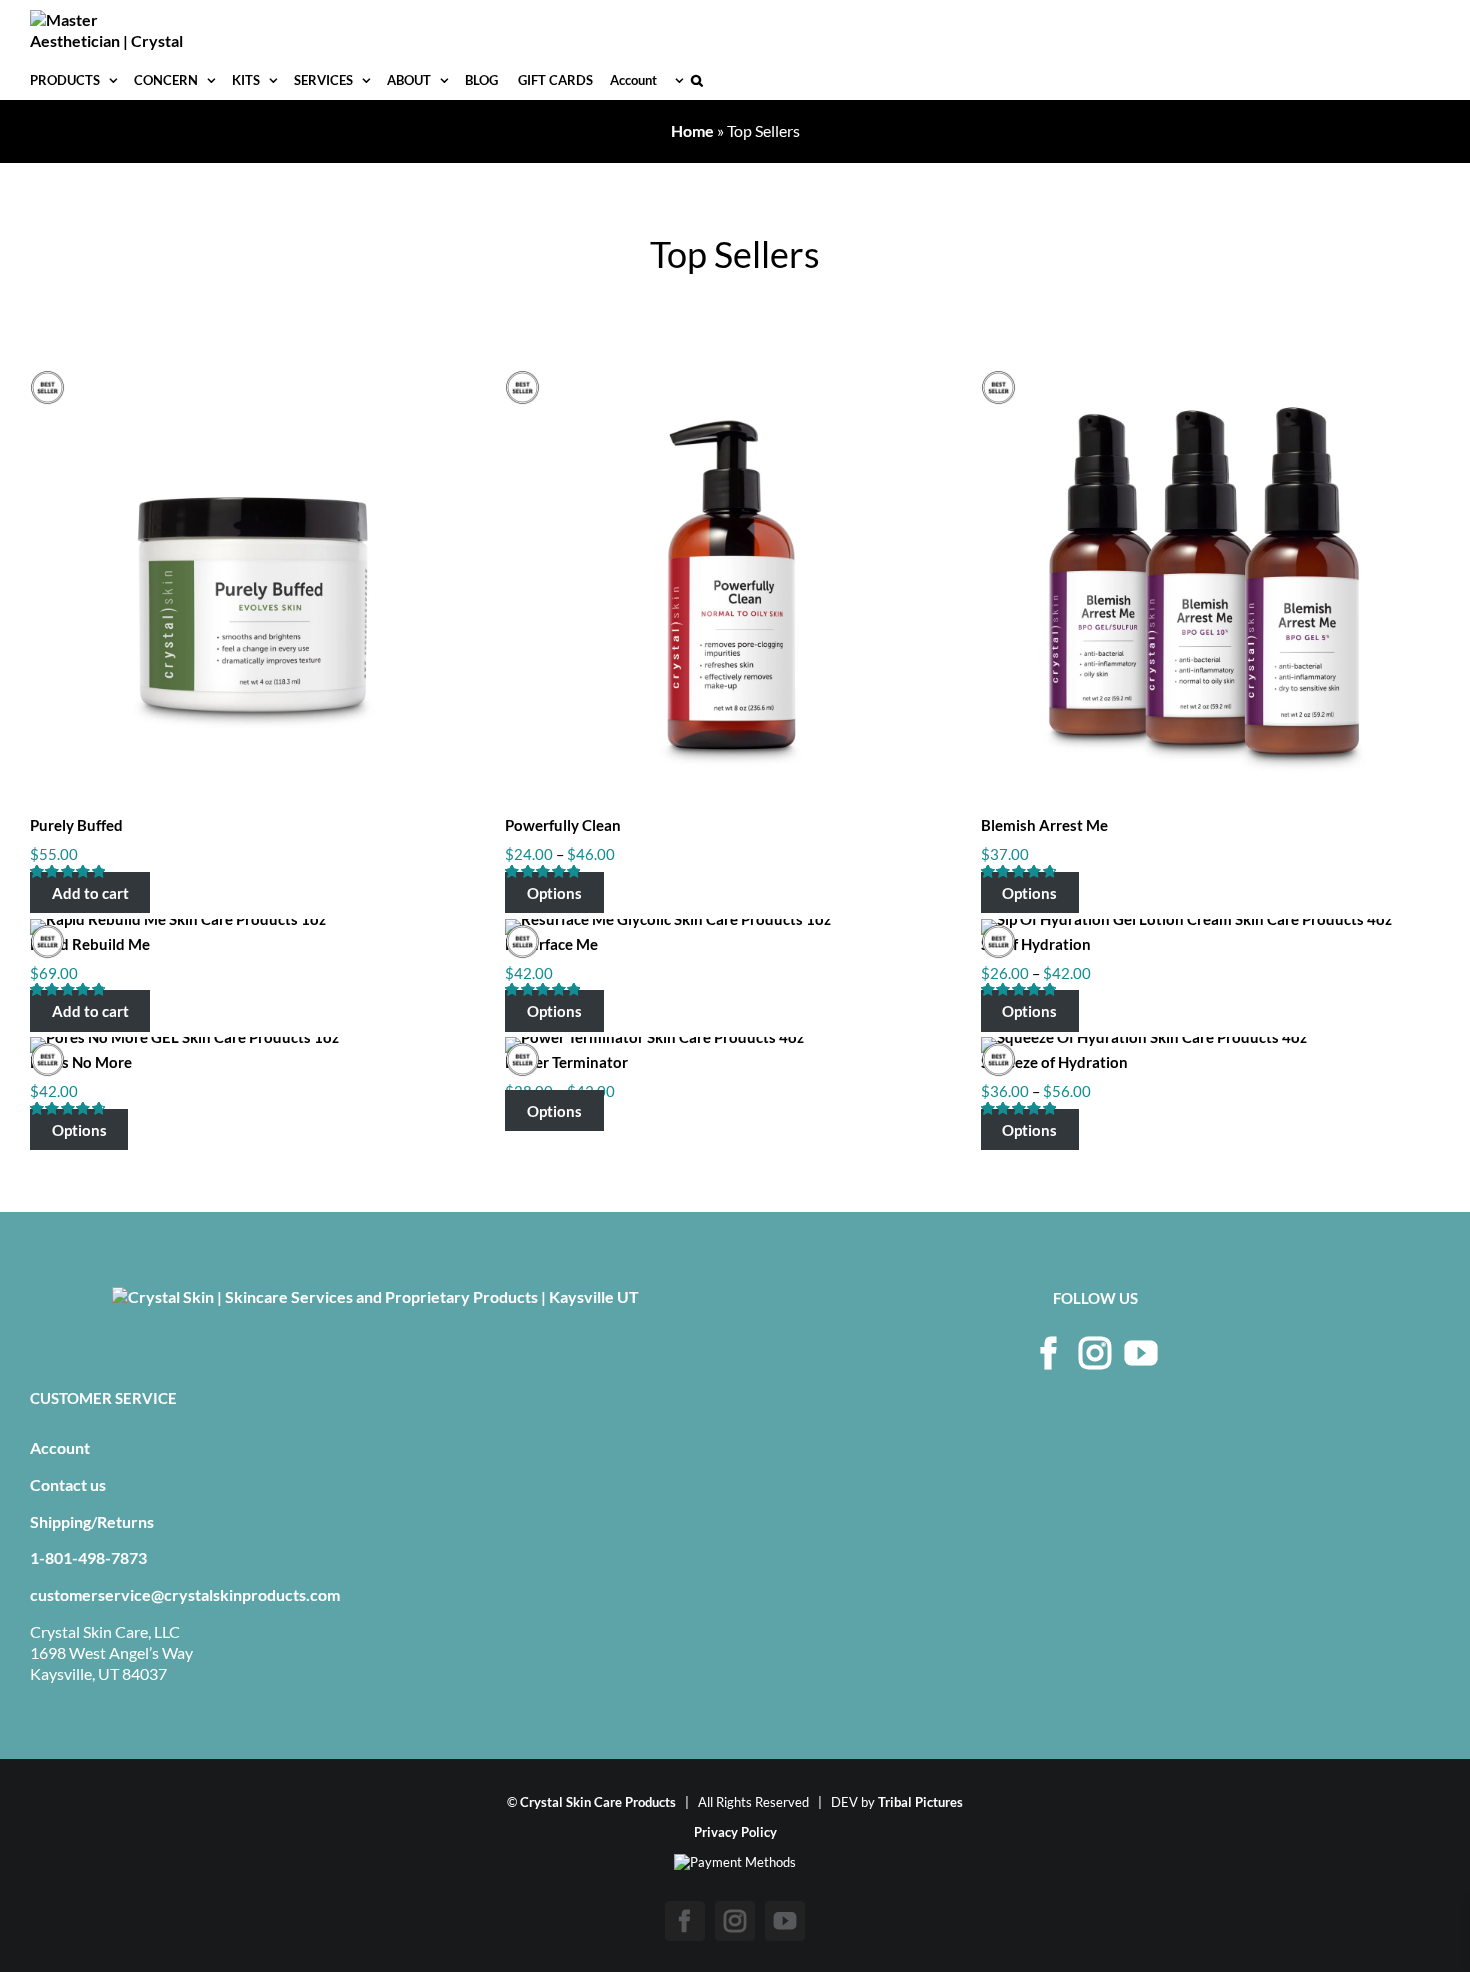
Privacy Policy (735, 1832)
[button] (697, 80)
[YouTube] (1141, 1353)
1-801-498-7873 (88, 1557)
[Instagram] (1095, 1353)
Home (692, 130)
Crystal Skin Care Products (598, 1802)
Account (60, 1447)
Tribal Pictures (920, 1802)
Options (554, 893)
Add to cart (90, 893)
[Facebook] (1049, 1353)
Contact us (68, 1484)
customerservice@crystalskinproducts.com (185, 1594)
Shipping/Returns (92, 1521)
